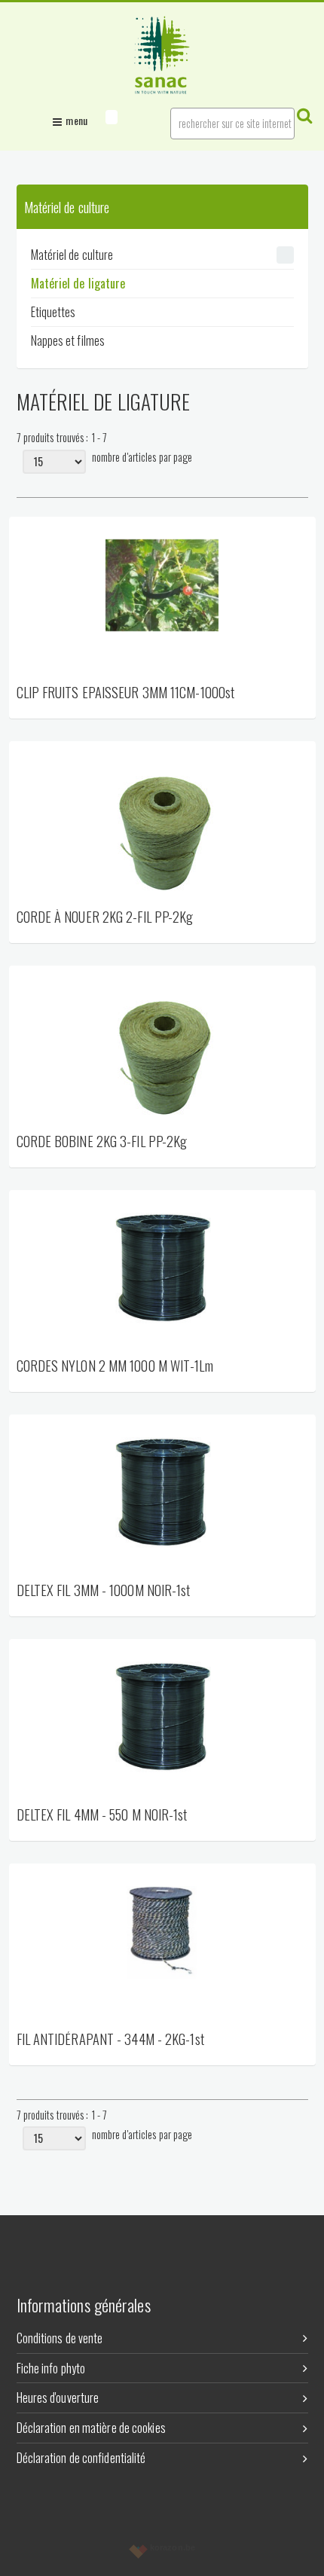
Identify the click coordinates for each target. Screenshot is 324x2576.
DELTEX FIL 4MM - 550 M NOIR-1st (102, 1816)
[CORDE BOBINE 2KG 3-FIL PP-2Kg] (162, 1048)
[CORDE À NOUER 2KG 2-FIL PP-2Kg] (162, 824)
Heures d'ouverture (58, 2397)
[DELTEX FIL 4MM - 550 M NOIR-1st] (162, 1722)
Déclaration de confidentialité (81, 2458)
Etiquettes (53, 312)
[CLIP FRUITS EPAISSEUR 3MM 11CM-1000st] (162, 600)
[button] (112, 117)
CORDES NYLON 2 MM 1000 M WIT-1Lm (115, 1367)
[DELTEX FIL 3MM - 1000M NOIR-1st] (162, 1497)
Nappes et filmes (68, 340)
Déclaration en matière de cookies (91, 2428)
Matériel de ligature (78, 283)
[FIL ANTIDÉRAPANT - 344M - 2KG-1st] (162, 1946)
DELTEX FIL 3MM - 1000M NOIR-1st (104, 1591)
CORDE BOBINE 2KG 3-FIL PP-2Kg (102, 1142)
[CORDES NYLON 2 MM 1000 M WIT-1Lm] (162, 1273)
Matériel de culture (72, 255)
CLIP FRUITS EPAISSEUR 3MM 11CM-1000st (126, 693)
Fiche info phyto (51, 2368)
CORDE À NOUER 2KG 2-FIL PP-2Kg (105, 918)
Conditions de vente (60, 2338)
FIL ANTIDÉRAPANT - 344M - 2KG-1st (110, 2040)
